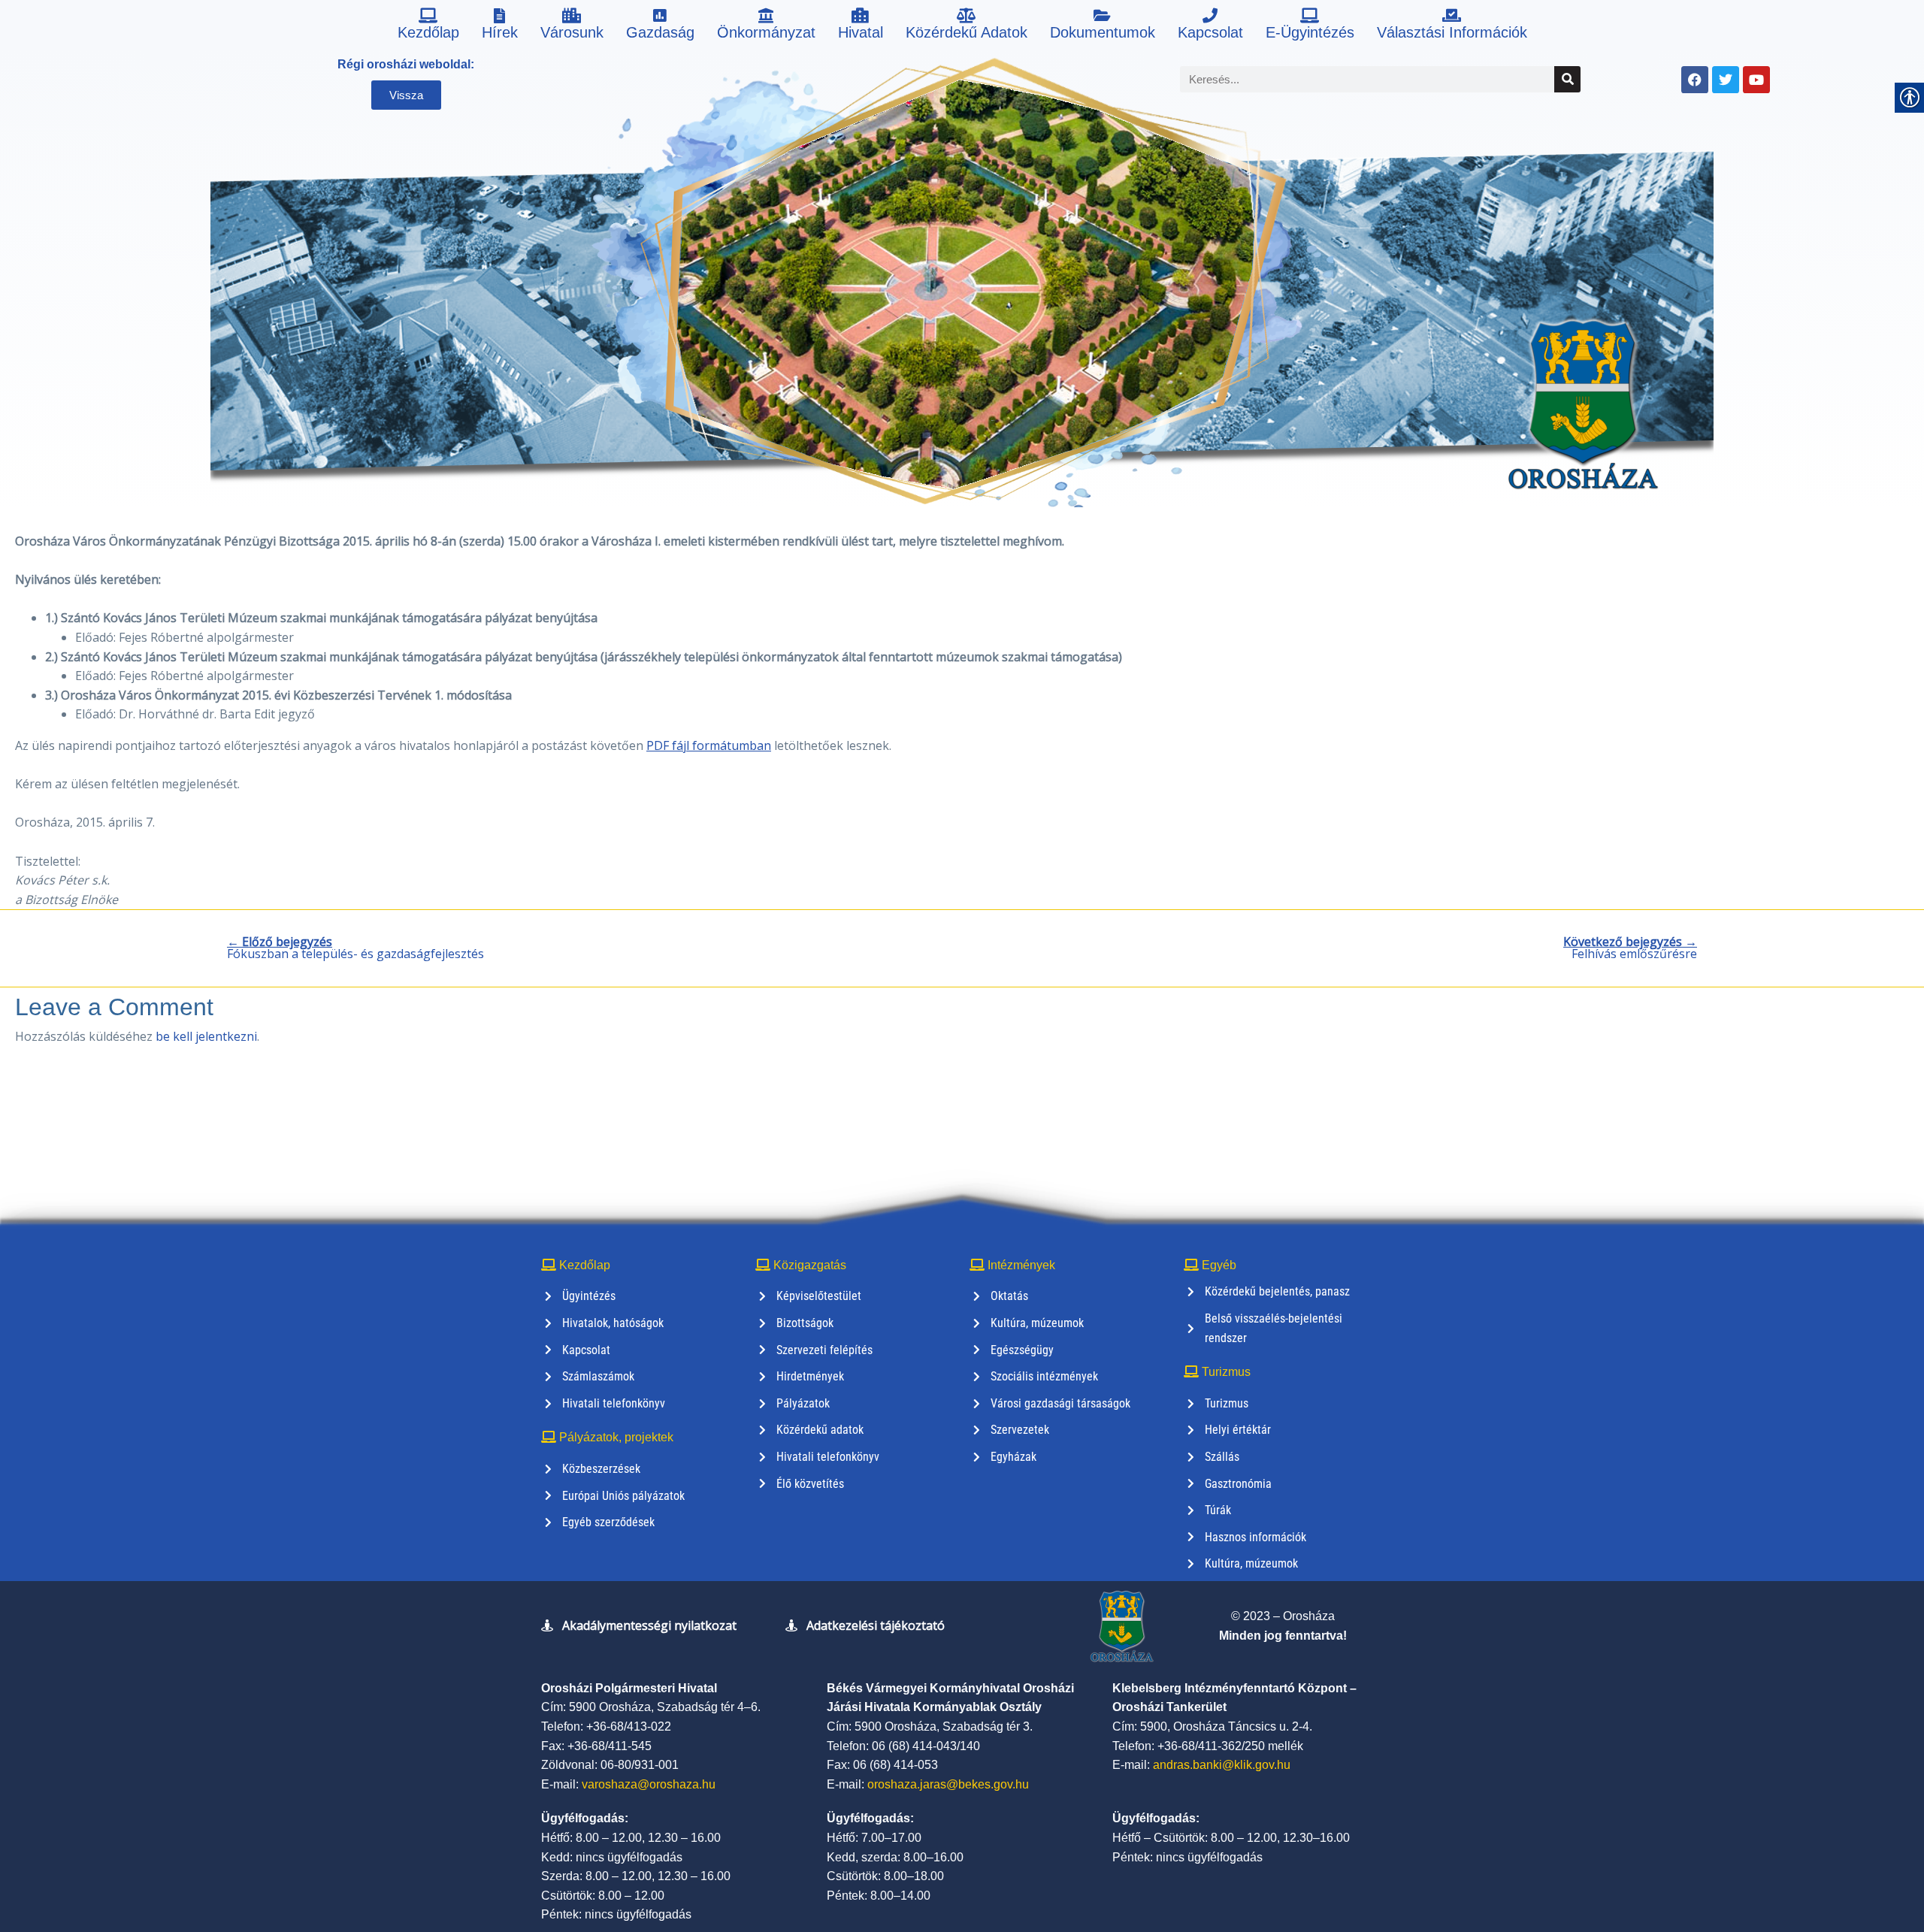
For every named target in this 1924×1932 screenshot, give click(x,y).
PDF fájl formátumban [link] (709, 745)
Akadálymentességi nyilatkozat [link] (649, 1625)
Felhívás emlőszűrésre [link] (1630, 948)
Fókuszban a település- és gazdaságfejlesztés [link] (355, 948)
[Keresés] (1567, 79)
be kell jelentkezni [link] (206, 1036)
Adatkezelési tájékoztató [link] (876, 1625)
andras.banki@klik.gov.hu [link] (1222, 1765)
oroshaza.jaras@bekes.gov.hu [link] (948, 1784)
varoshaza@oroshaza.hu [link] (649, 1784)
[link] (428, 26)
